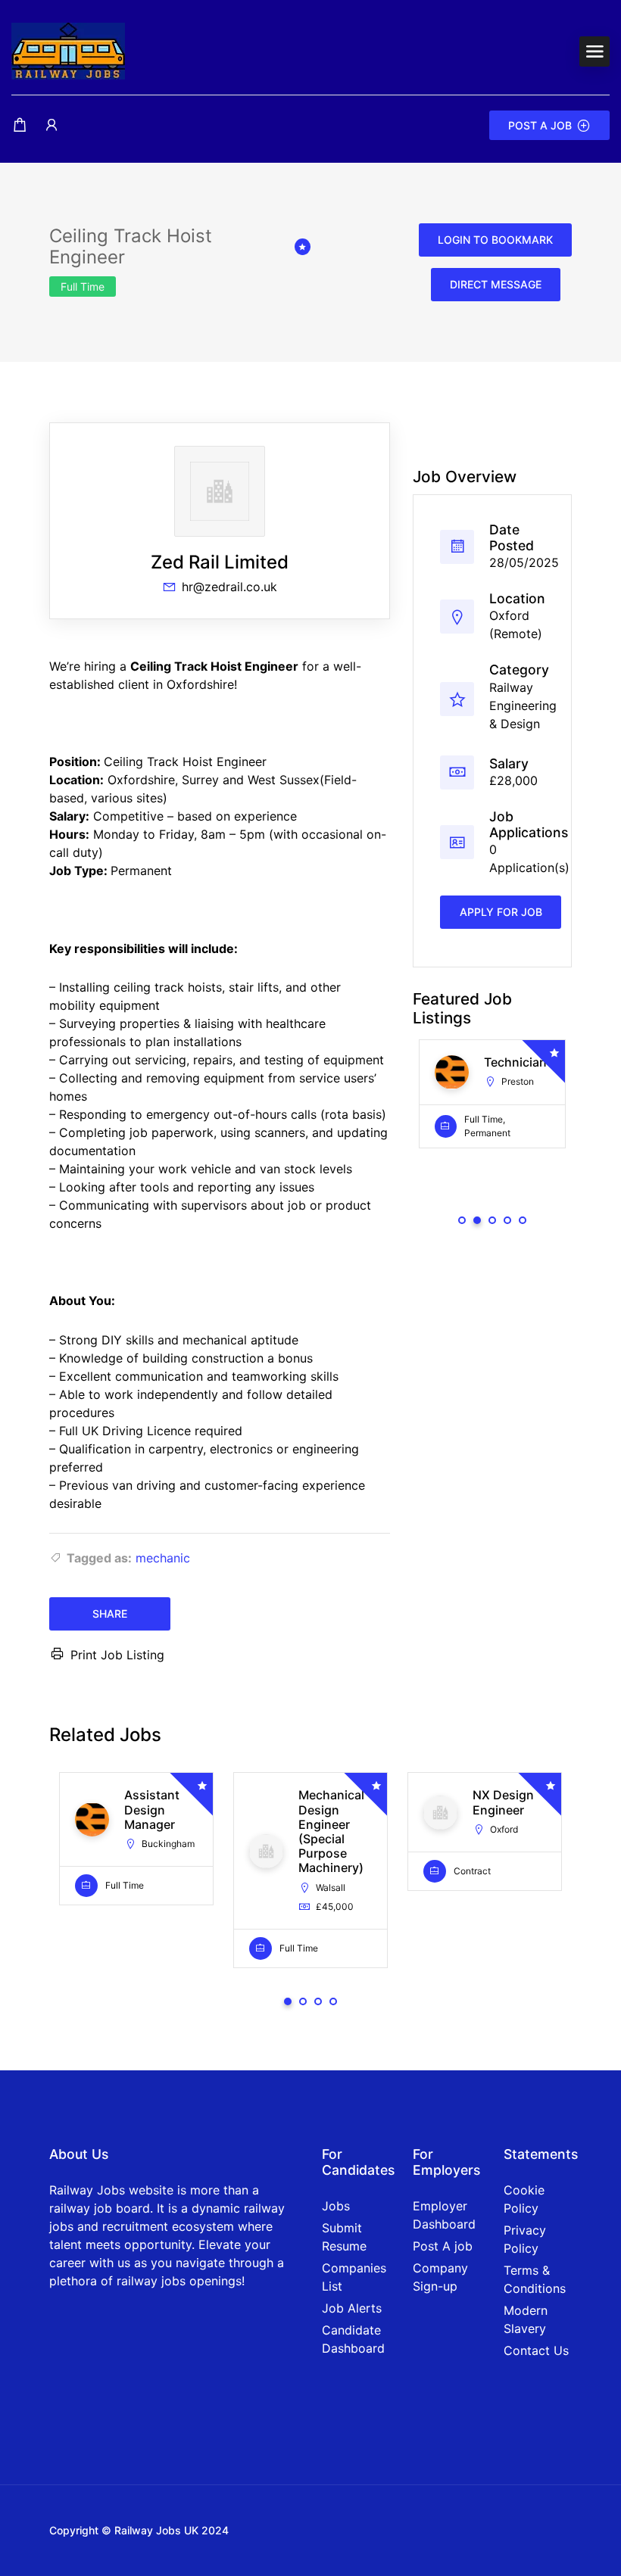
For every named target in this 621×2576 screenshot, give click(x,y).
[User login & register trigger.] (51, 125)
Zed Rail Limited (220, 562)
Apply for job (501, 912)
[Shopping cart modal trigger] (20, 125)
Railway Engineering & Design (523, 706)
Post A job (443, 2246)
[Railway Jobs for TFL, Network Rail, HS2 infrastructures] (68, 50)
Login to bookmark (495, 240)
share (110, 1614)
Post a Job (540, 125)
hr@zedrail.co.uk (229, 587)
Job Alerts (352, 2308)
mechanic (163, 1558)
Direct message (496, 284)
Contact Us (536, 2350)
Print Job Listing (117, 1655)
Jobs (336, 2206)
